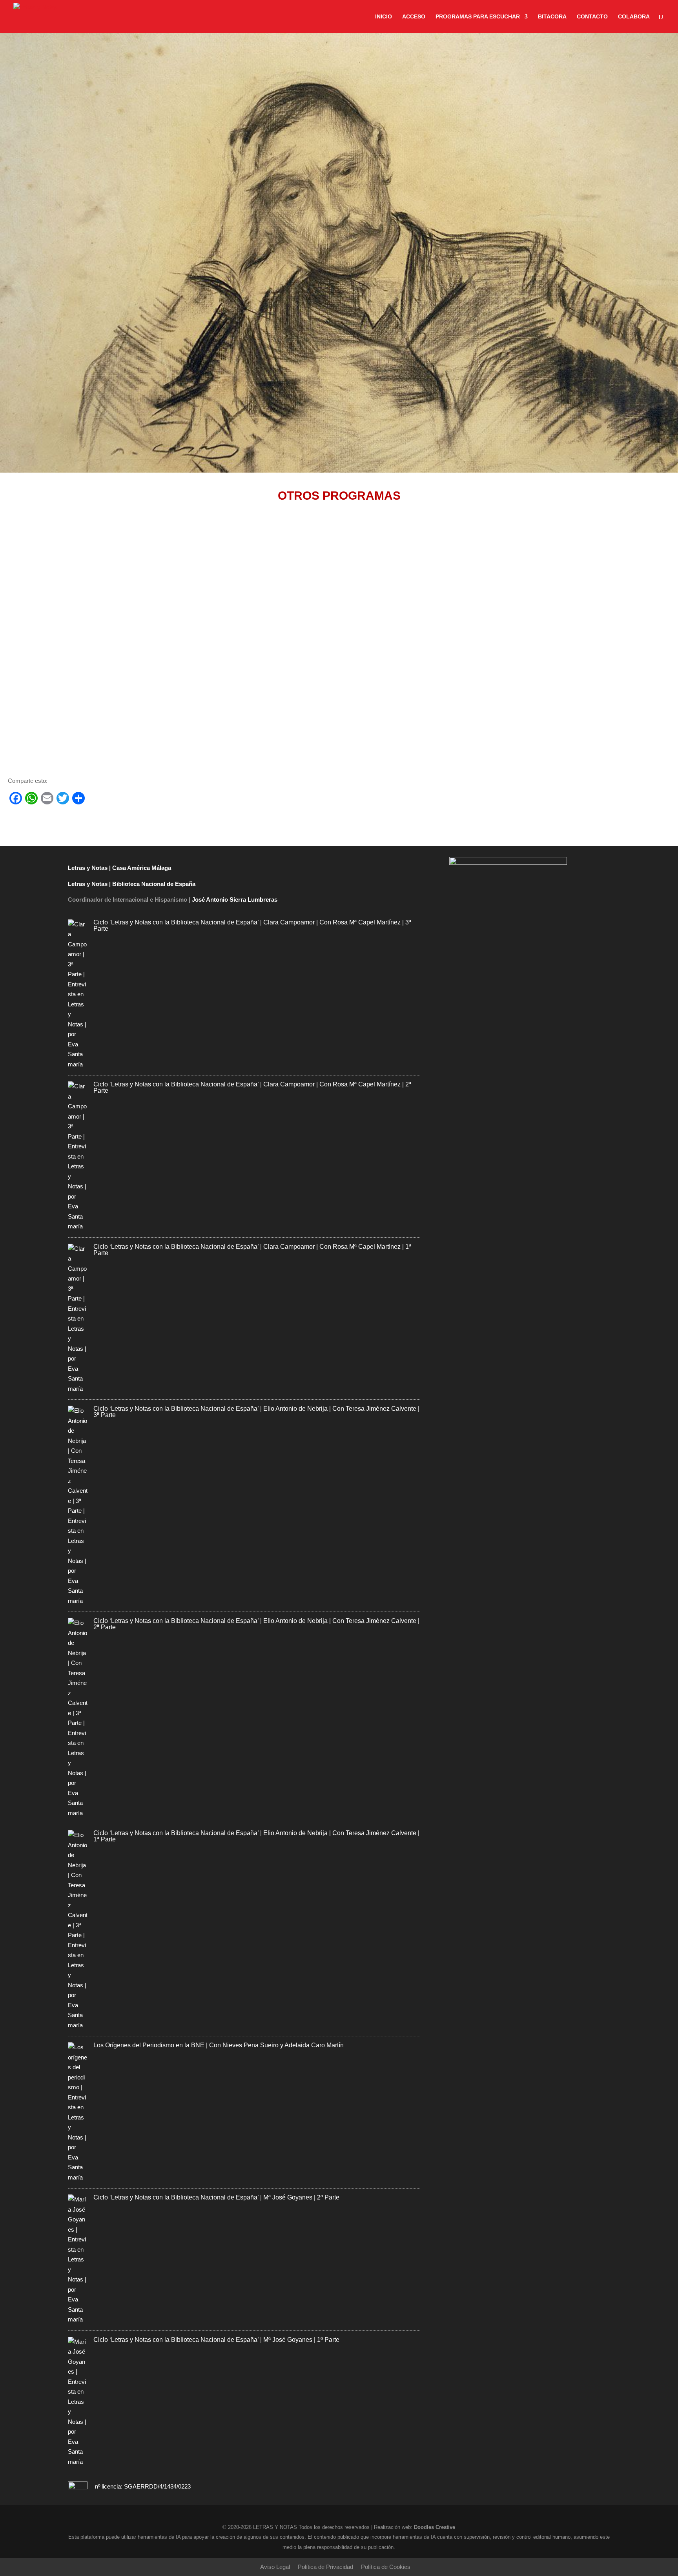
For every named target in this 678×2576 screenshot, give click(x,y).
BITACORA (552, 17)
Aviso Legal (275, 2567)
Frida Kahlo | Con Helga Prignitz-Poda (71, 549)
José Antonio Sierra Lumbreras (235, 900)
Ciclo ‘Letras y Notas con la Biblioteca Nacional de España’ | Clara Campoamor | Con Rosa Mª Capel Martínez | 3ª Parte (252, 925)
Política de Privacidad (325, 2567)
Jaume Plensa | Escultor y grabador (68, 624)
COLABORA (634, 17)
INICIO (384, 17)
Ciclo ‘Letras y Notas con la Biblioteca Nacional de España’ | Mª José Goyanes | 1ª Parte (216, 2340)
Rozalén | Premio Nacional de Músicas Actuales (87, 709)
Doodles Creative (435, 2527)
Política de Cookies (386, 2567)
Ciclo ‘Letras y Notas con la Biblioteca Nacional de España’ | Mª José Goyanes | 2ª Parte (216, 2197)
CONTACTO (592, 17)
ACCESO (414, 17)
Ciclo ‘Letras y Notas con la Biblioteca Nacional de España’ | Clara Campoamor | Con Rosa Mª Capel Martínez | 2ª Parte (252, 1087)
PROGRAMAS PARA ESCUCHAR (478, 17)
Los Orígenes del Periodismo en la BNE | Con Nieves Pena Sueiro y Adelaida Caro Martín (219, 2045)
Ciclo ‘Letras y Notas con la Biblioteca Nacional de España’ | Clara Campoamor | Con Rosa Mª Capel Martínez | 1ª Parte (252, 1250)
